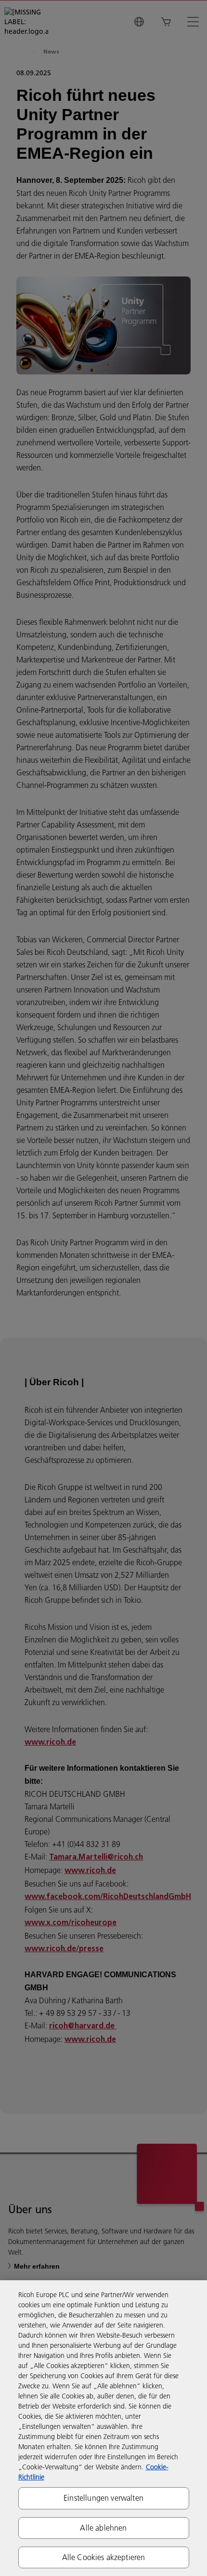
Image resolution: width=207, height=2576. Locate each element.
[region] (103, 2428)
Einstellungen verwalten (103, 2498)
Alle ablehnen (103, 2528)
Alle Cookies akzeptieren (104, 2557)
